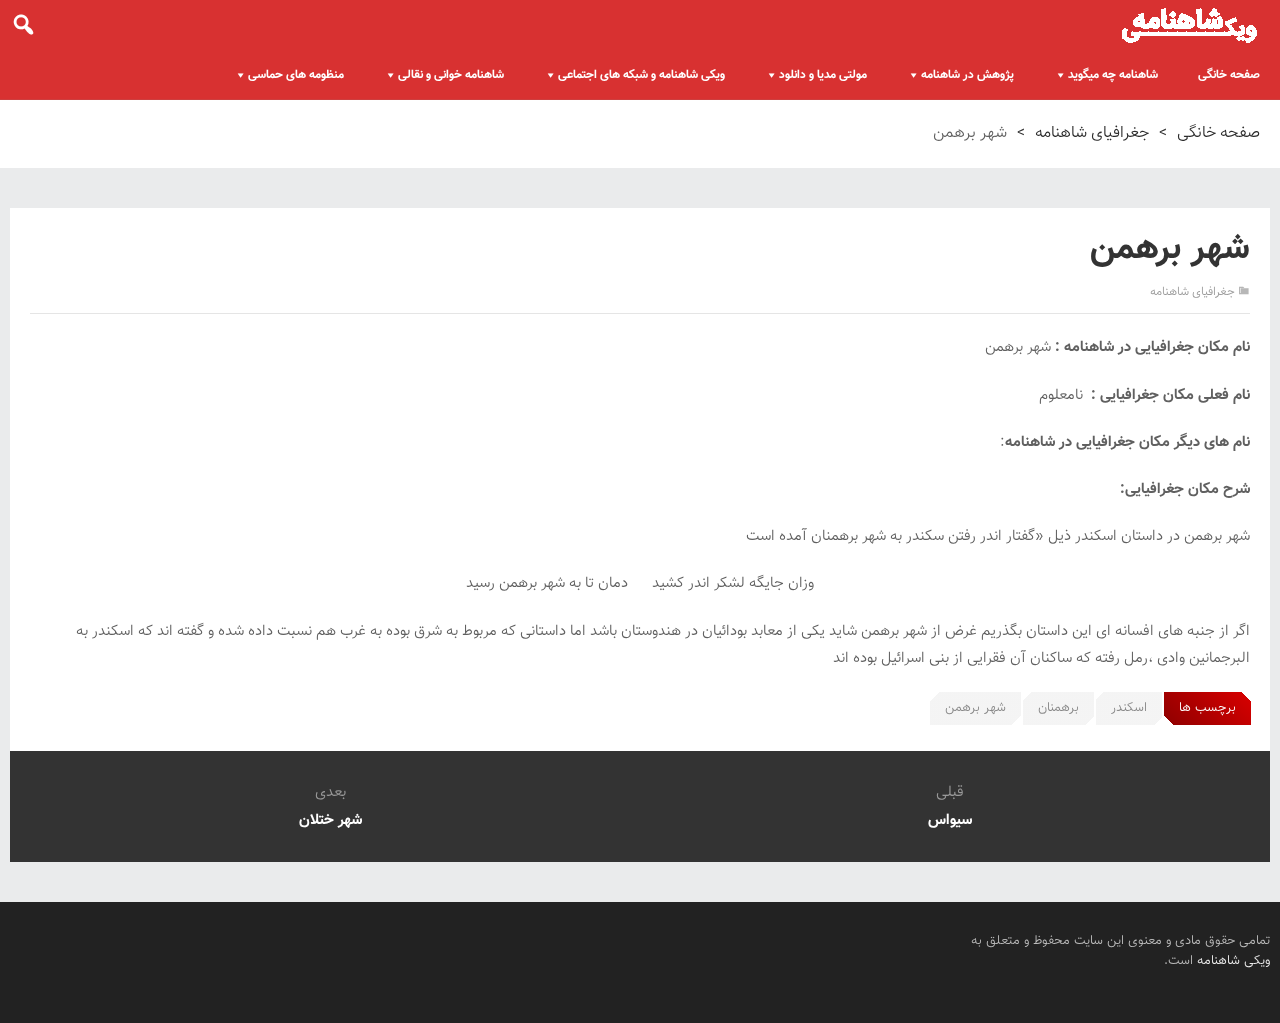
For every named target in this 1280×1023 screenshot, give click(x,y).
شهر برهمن (975, 708)
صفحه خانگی (1229, 75)
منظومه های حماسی (296, 75)
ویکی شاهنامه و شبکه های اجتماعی (641, 75)
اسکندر (1129, 708)
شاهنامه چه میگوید (1113, 75)
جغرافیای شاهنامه (1092, 133)
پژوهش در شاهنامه (967, 75)
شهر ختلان (330, 820)
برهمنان (1058, 708)
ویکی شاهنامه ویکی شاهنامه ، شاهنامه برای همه (1189, 25)
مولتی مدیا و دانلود (823, 75)
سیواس (950, 820)
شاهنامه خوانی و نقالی (451, 75)
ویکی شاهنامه (1233, 961)
